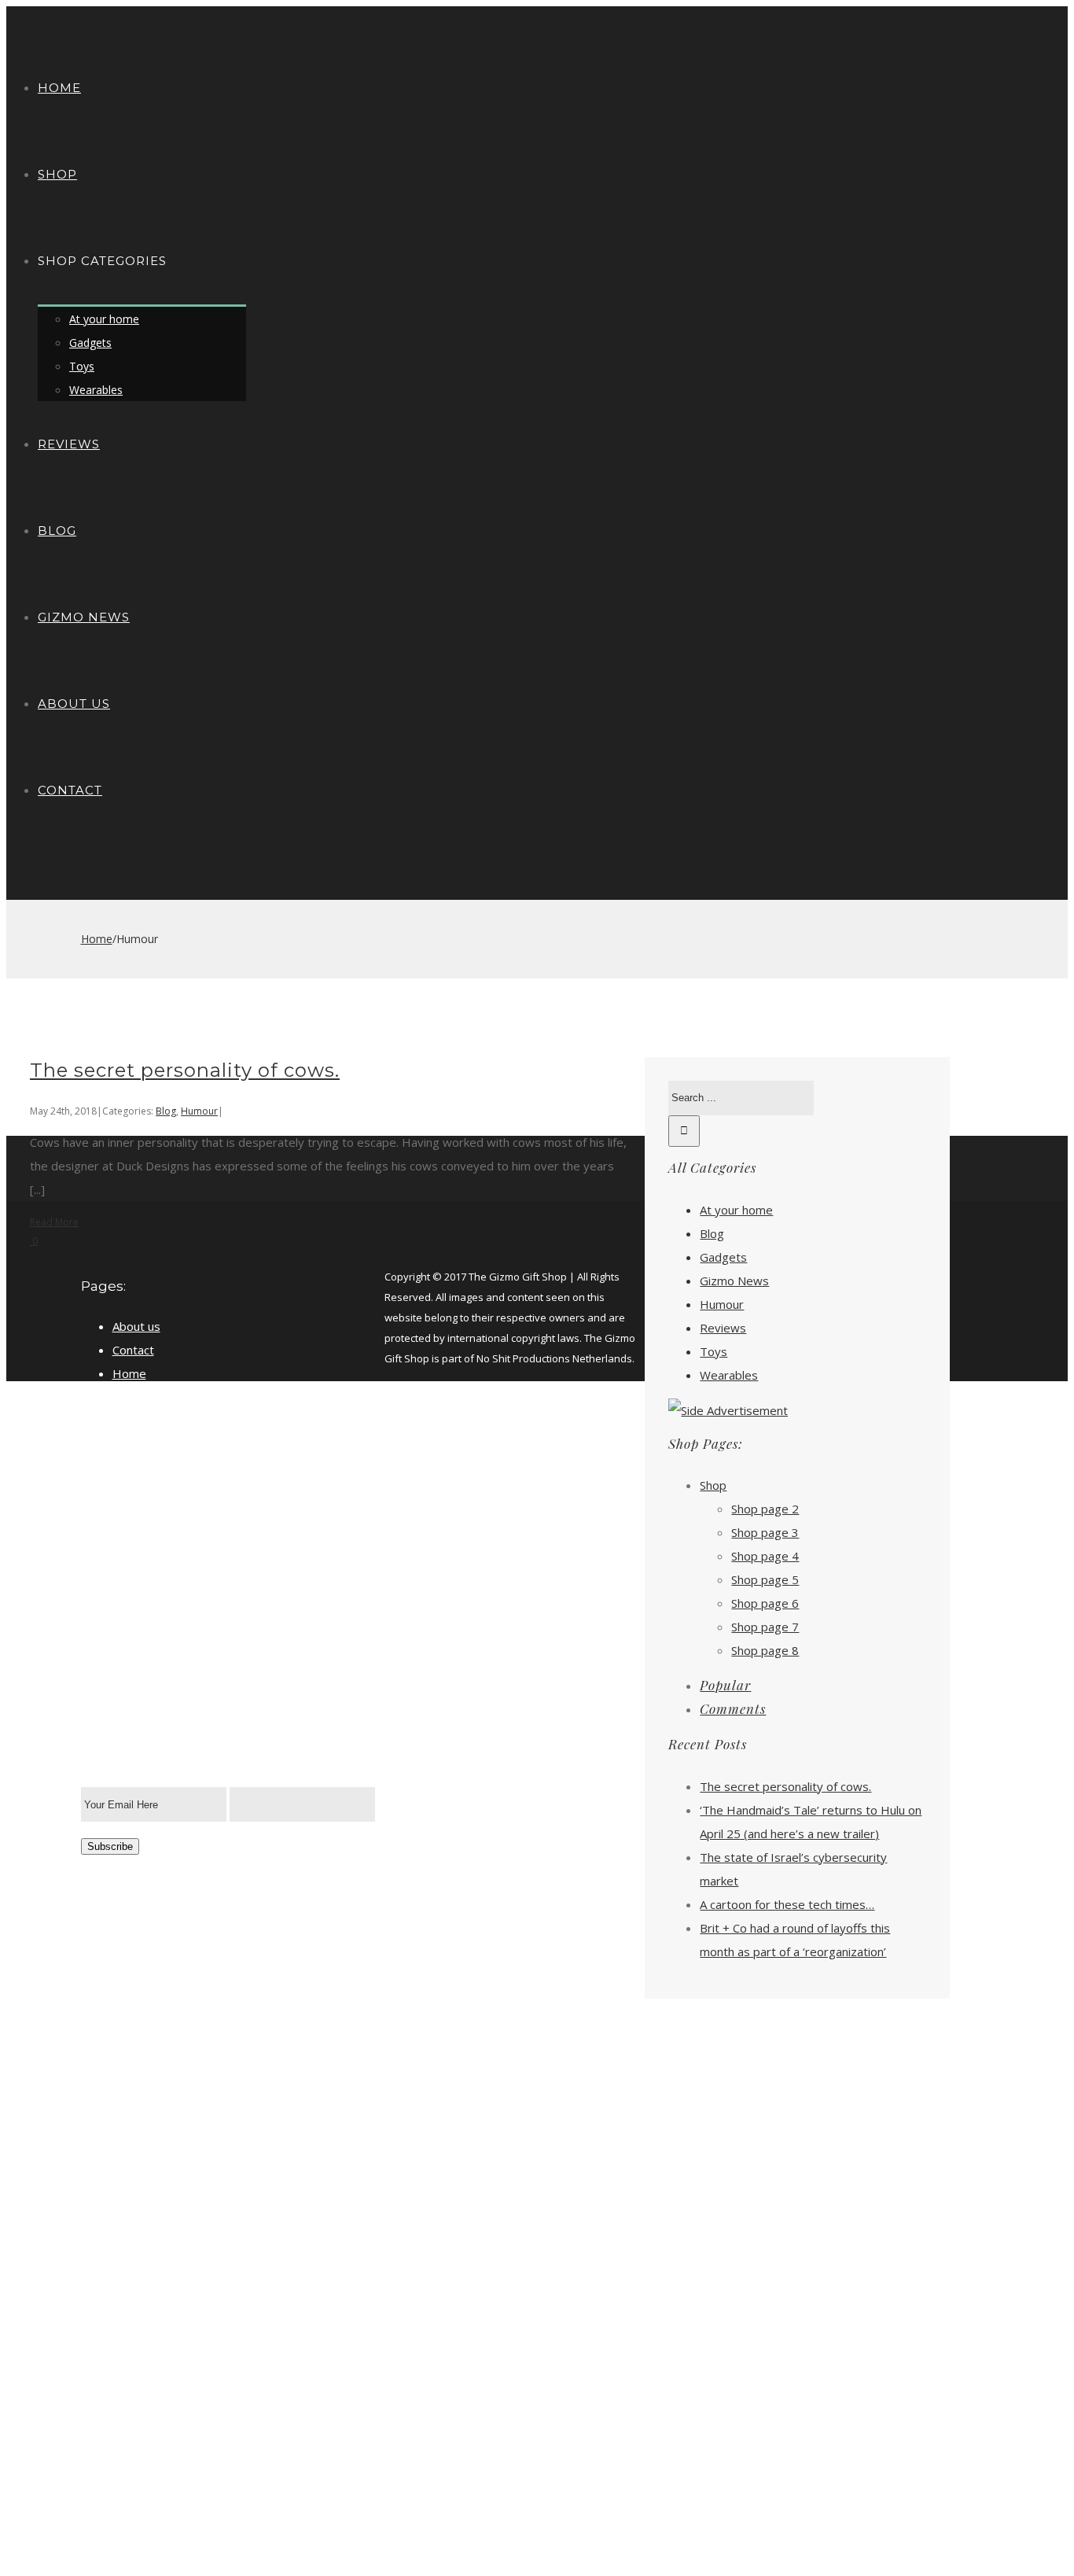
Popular (725, 1685)
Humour (199, 1111)
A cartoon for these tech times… (787, 1904)
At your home (736, 1210)
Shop (713, 1485)
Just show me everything (180, 1397)
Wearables (729, 1375)
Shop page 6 (765, 1603)
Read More (54, 1222)
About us (136, 1326)
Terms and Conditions (172, 1468)
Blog (166, 1111)
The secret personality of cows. (185, 1070)
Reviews (723, 1328)
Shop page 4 (765, 1556)
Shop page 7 (765, 1627)
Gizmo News (734, 1281)
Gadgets (723, 1257)
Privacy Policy (149, 1421)
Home (129, 1373)
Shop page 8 (765, 1650)
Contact (133, 1350)
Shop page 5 (765, 1579)
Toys (714, 1351)
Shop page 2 (765, 1509)
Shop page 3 (765, 1532)
